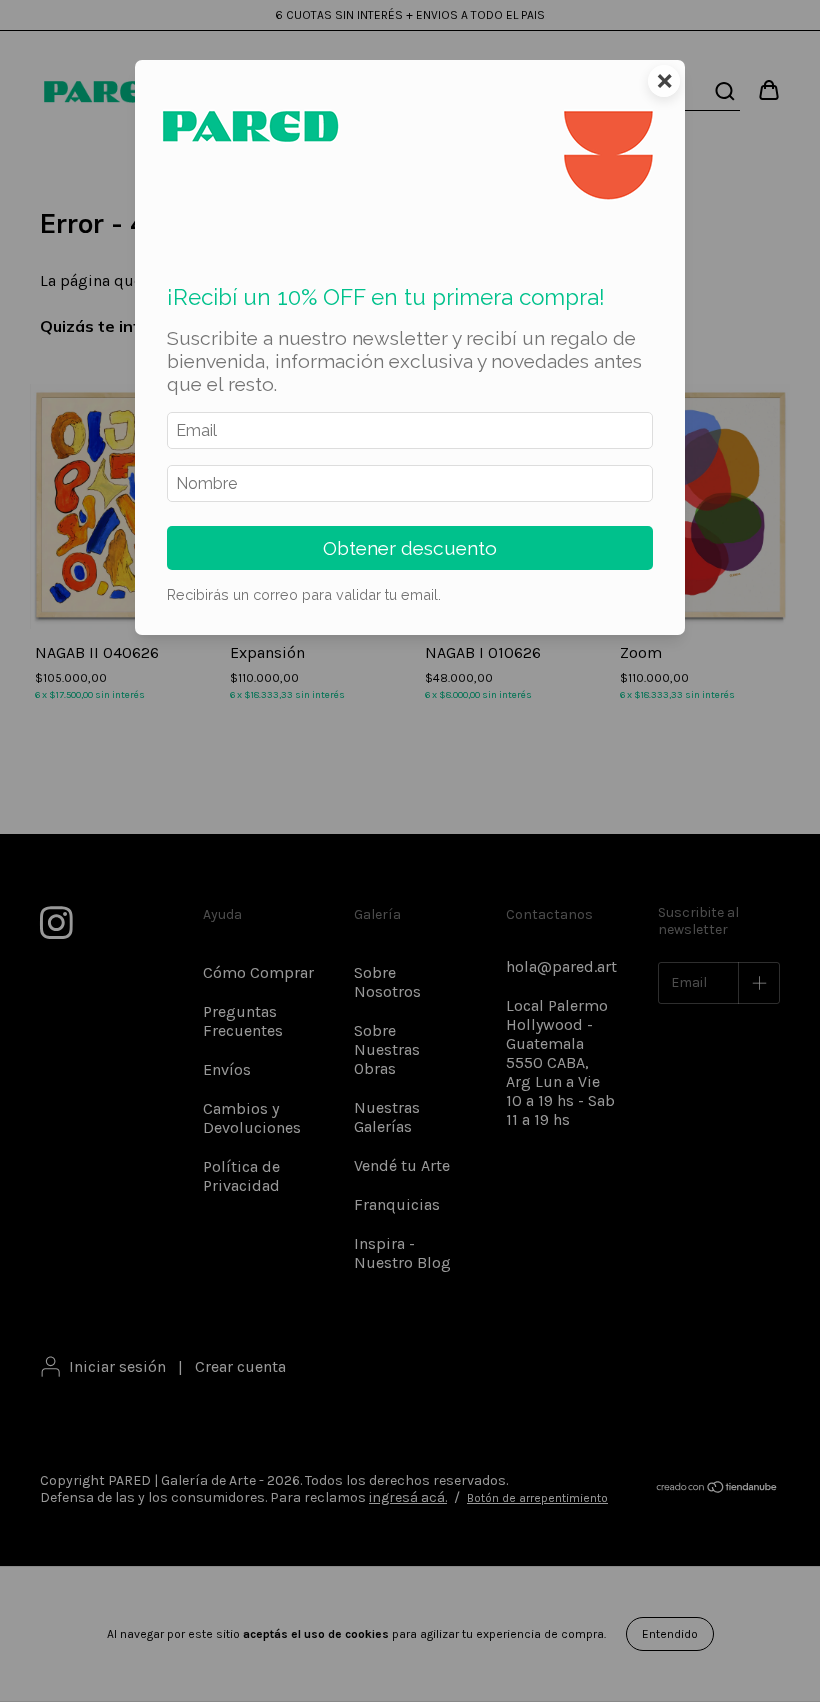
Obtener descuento (410, 548)
